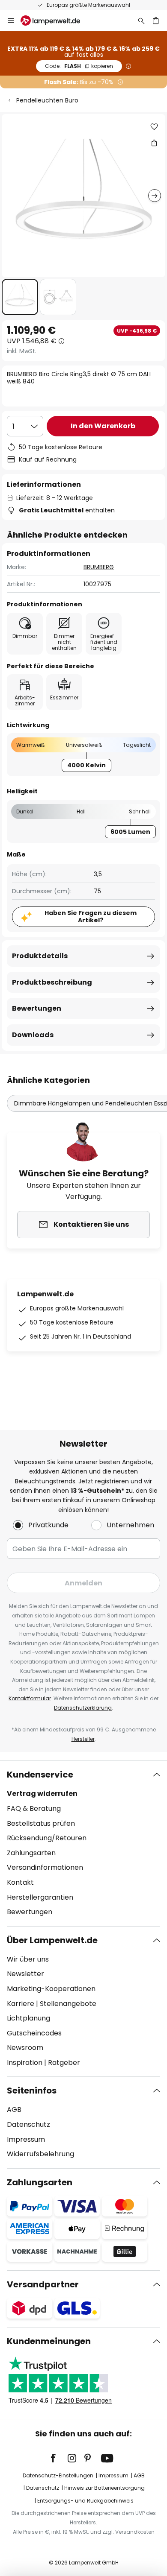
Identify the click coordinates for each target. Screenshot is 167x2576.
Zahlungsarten (31, 1853)
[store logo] (55, 20)
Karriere (21, 2004)
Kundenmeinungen (49, 2341)
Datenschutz (28, 2124)
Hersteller (83, 1739)
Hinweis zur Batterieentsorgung (104, 2488)
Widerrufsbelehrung (40, 2154)
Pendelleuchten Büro (47, 100)
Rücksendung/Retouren (47, 1838)
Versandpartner (43, 2284)
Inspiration (25, 2063)
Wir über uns (28, 1959)
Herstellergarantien (40, 1897)
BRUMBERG (99, 567)
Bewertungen (37, 1008)
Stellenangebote (68, 2004)
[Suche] (141, 20)
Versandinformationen (45, 1867)
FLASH (79, 66)
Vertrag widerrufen (42, 1794)
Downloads (33, 1035)
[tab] (83, 1843)
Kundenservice (40, 1775)
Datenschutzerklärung (83, 1708)
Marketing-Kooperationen (51, 1989)
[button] (20, 297)
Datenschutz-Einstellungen (58, 2475)
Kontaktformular (30, 1698)
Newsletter (25, 1974)
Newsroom (25, 2048)
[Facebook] (59, 2458)
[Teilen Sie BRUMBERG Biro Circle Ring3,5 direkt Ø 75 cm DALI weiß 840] (154, 143)
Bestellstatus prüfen (41, 1823)
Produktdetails (40, 956)
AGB (14, 2110)
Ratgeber (64, 2063)
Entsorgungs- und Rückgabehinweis (85, 2501)
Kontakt (20, 1882)
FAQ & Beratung (34, 1808)
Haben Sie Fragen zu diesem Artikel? (91, 917)
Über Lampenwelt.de (52, 1940)
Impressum (26, 2139)
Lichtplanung (28, 2018)
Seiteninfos (32, 2091)
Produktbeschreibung (52, 982)
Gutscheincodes (34, 2033)
